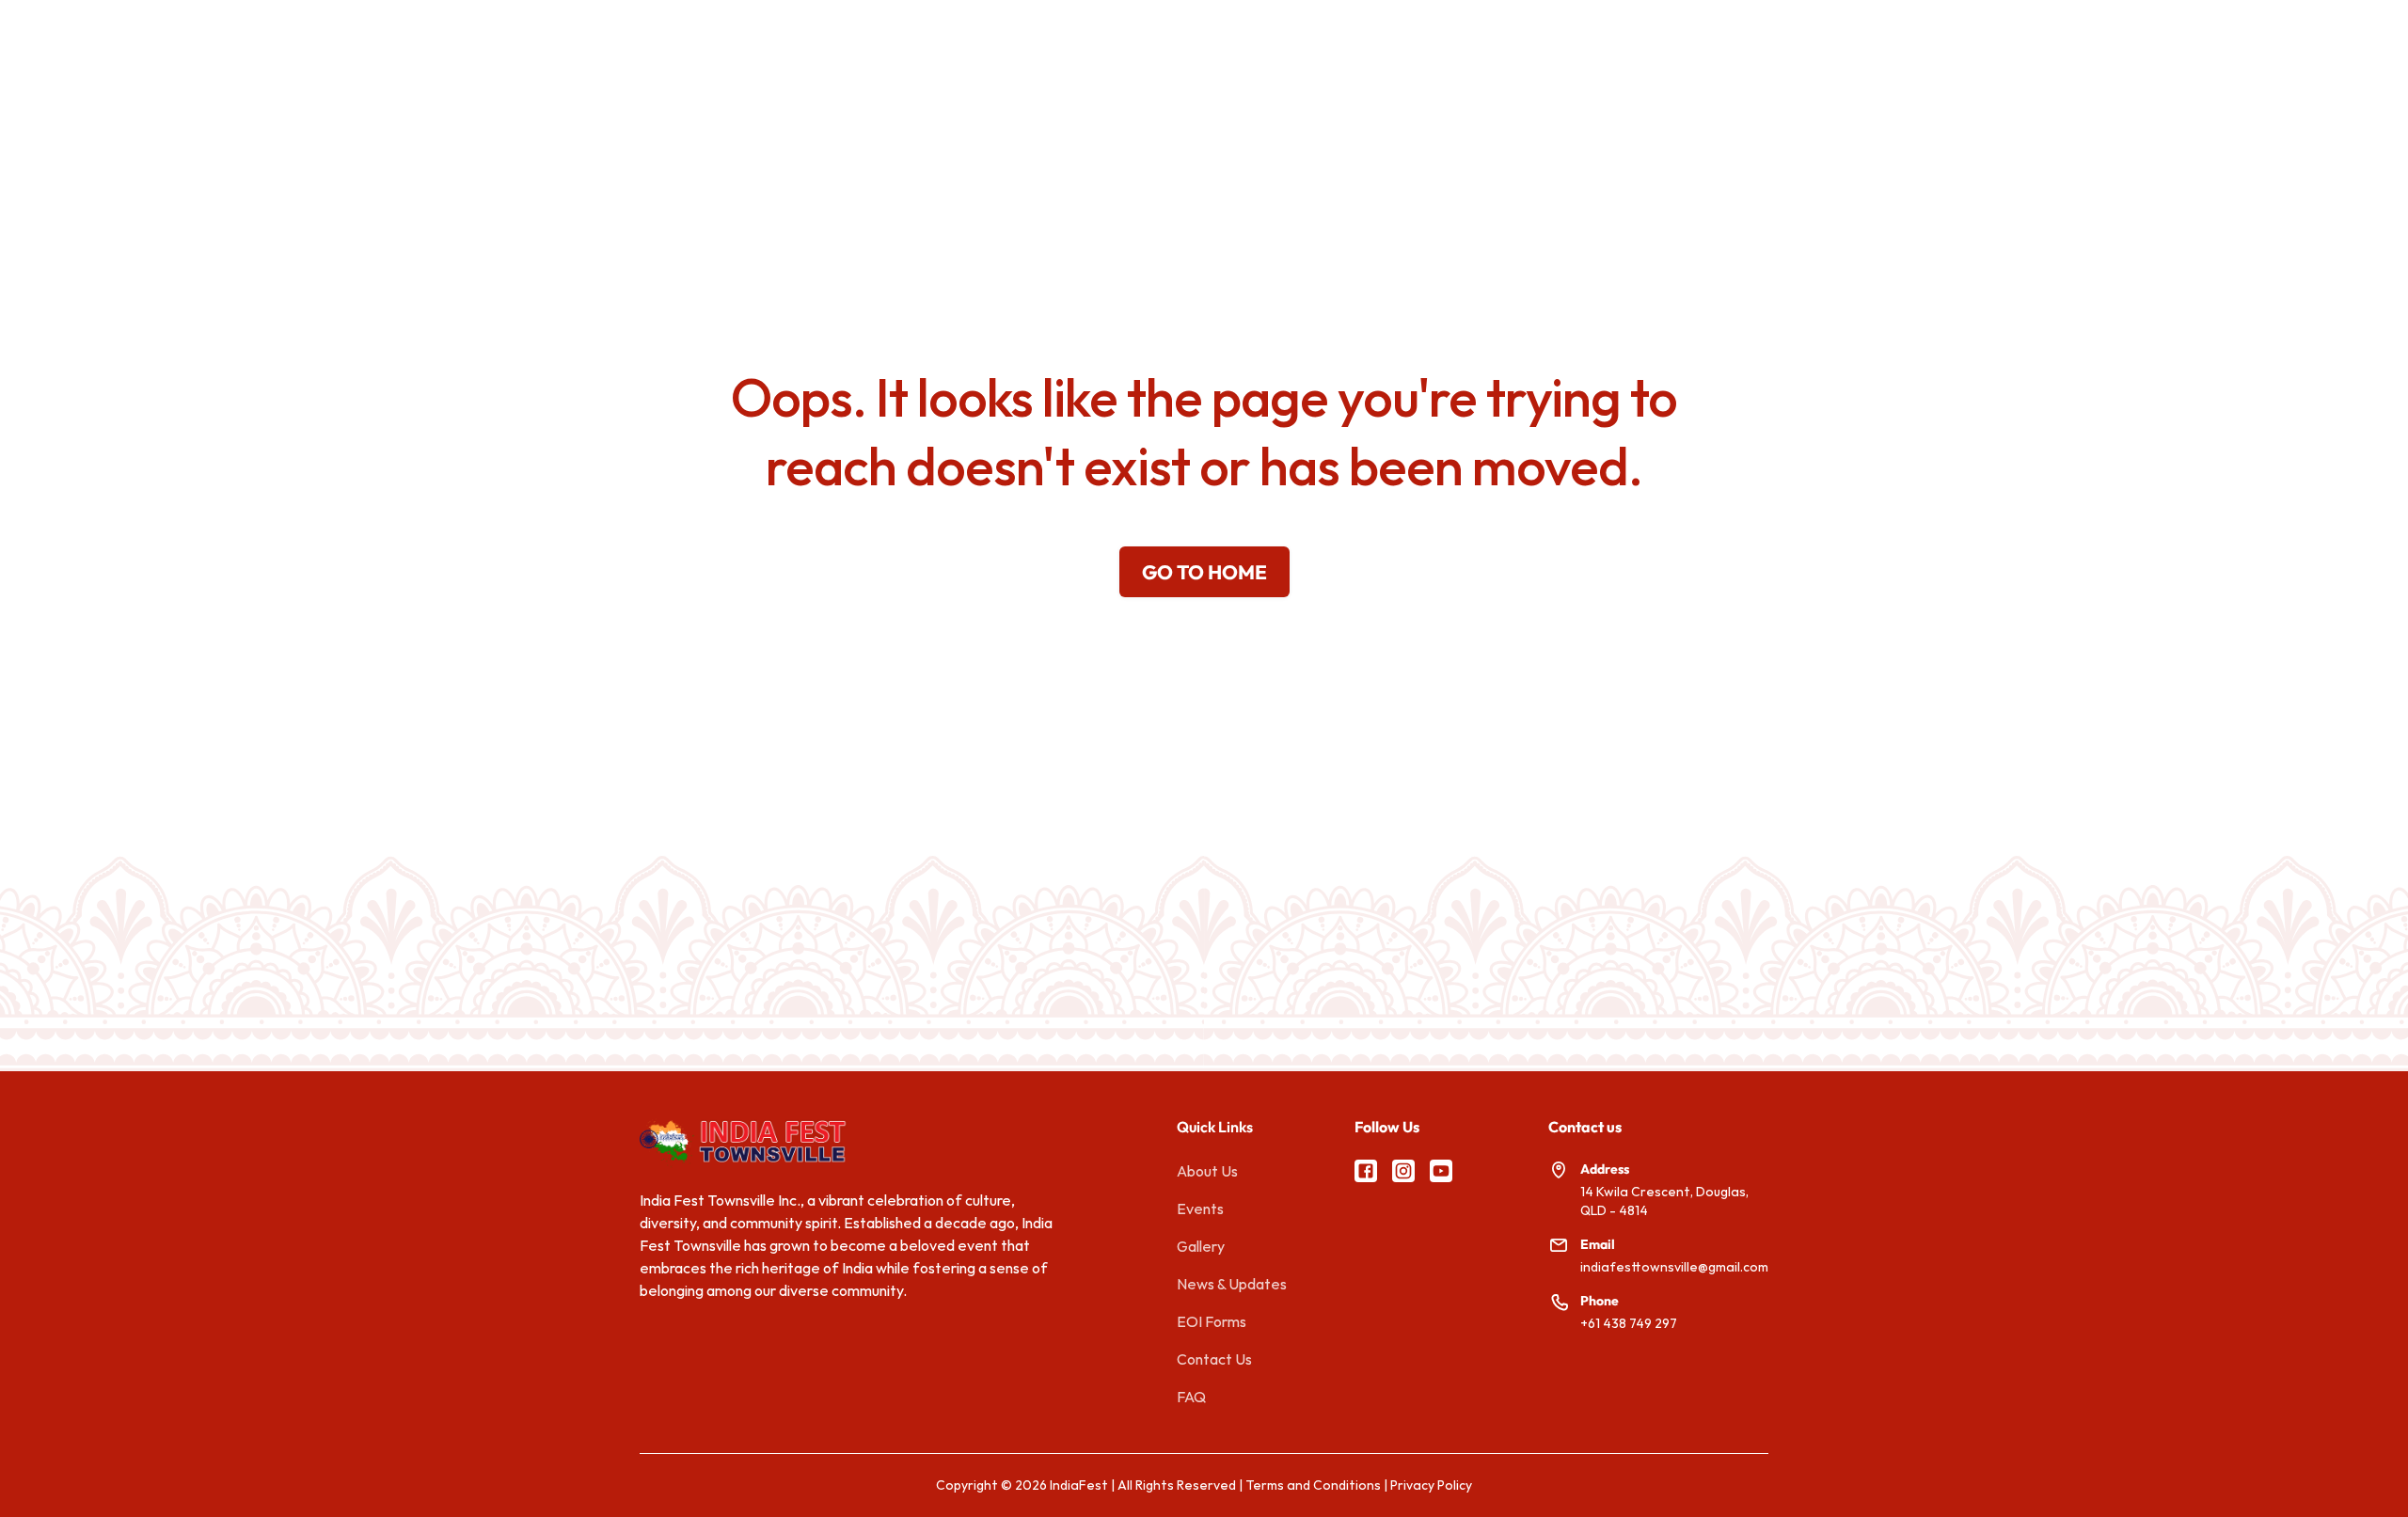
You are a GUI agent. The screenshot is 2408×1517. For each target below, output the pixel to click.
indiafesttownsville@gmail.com (1674, 1267)
